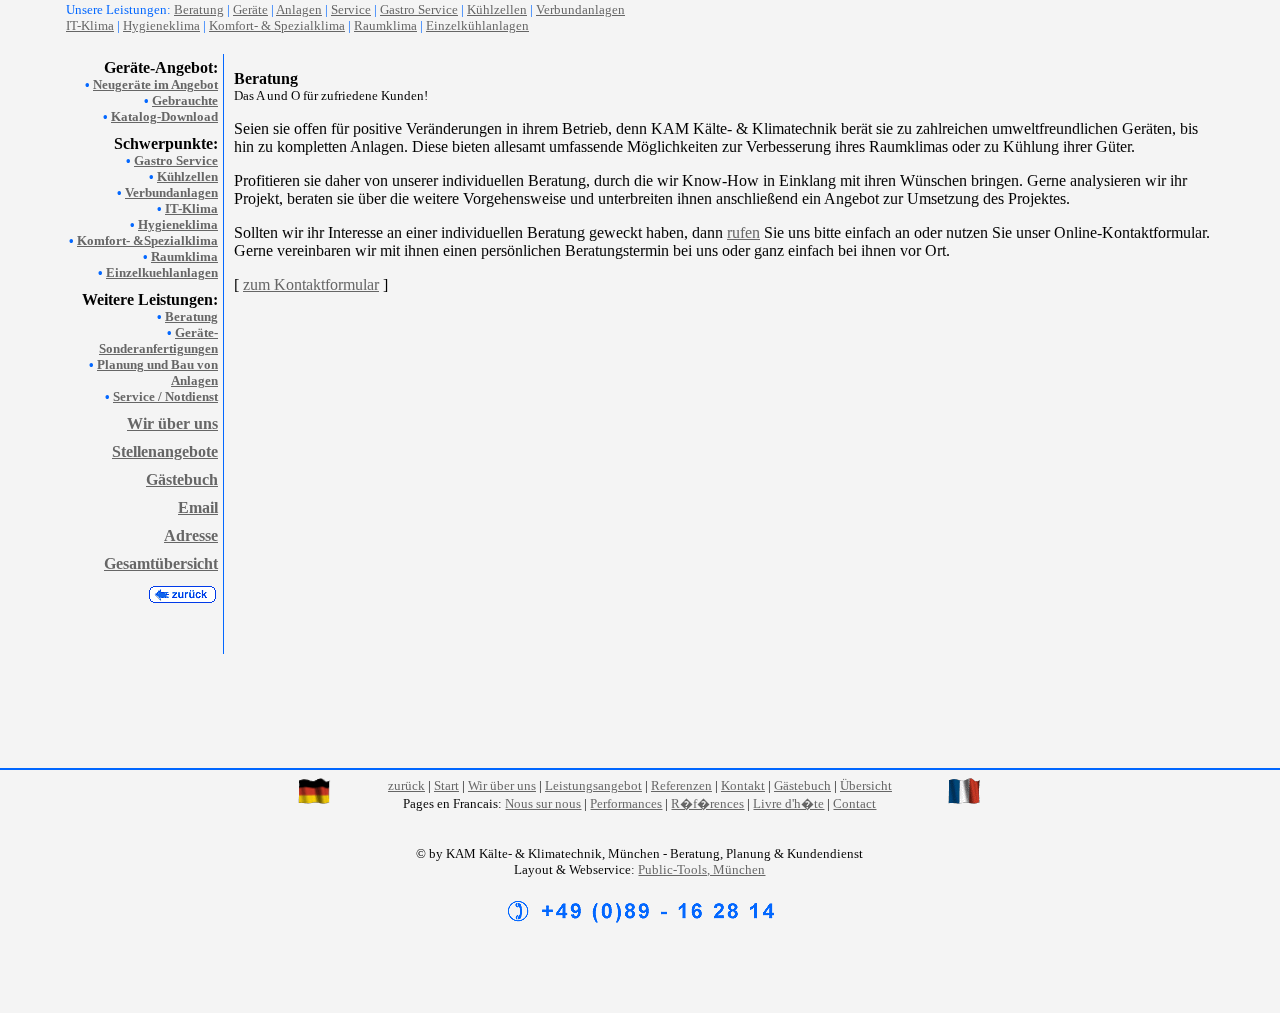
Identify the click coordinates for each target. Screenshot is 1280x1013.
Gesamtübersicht (161, 563)
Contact (854, 803)
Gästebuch (182, 479)
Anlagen (299, 9)
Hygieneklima (161, 25)
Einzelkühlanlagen (477, 25)
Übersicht (866, 785)
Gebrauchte (185, 100)
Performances (626, 803)
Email (198, 507)
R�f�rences (707, 803)
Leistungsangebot (593, 785)
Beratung (191, 316)
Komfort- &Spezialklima (147, 240)
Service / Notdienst (165, 396)
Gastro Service (176, 160)
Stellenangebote (165, 451)
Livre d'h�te (788, 803)
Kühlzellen (497, 9)
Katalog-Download (164, 116)
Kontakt (743, 785)
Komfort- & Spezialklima (277, 25)
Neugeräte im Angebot (155, 84)
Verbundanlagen (580, 9)
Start (446, 785)
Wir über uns (172, 423)
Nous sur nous (543, 803)
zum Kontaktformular (311, 284)
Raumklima (385, 25)
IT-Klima (191, 208)
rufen (743, 232)
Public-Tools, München (701, 869)
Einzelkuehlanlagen (162, 272)
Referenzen (681, 785)
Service (351, 9)
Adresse (191, 535)
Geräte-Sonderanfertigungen (158, 340)
